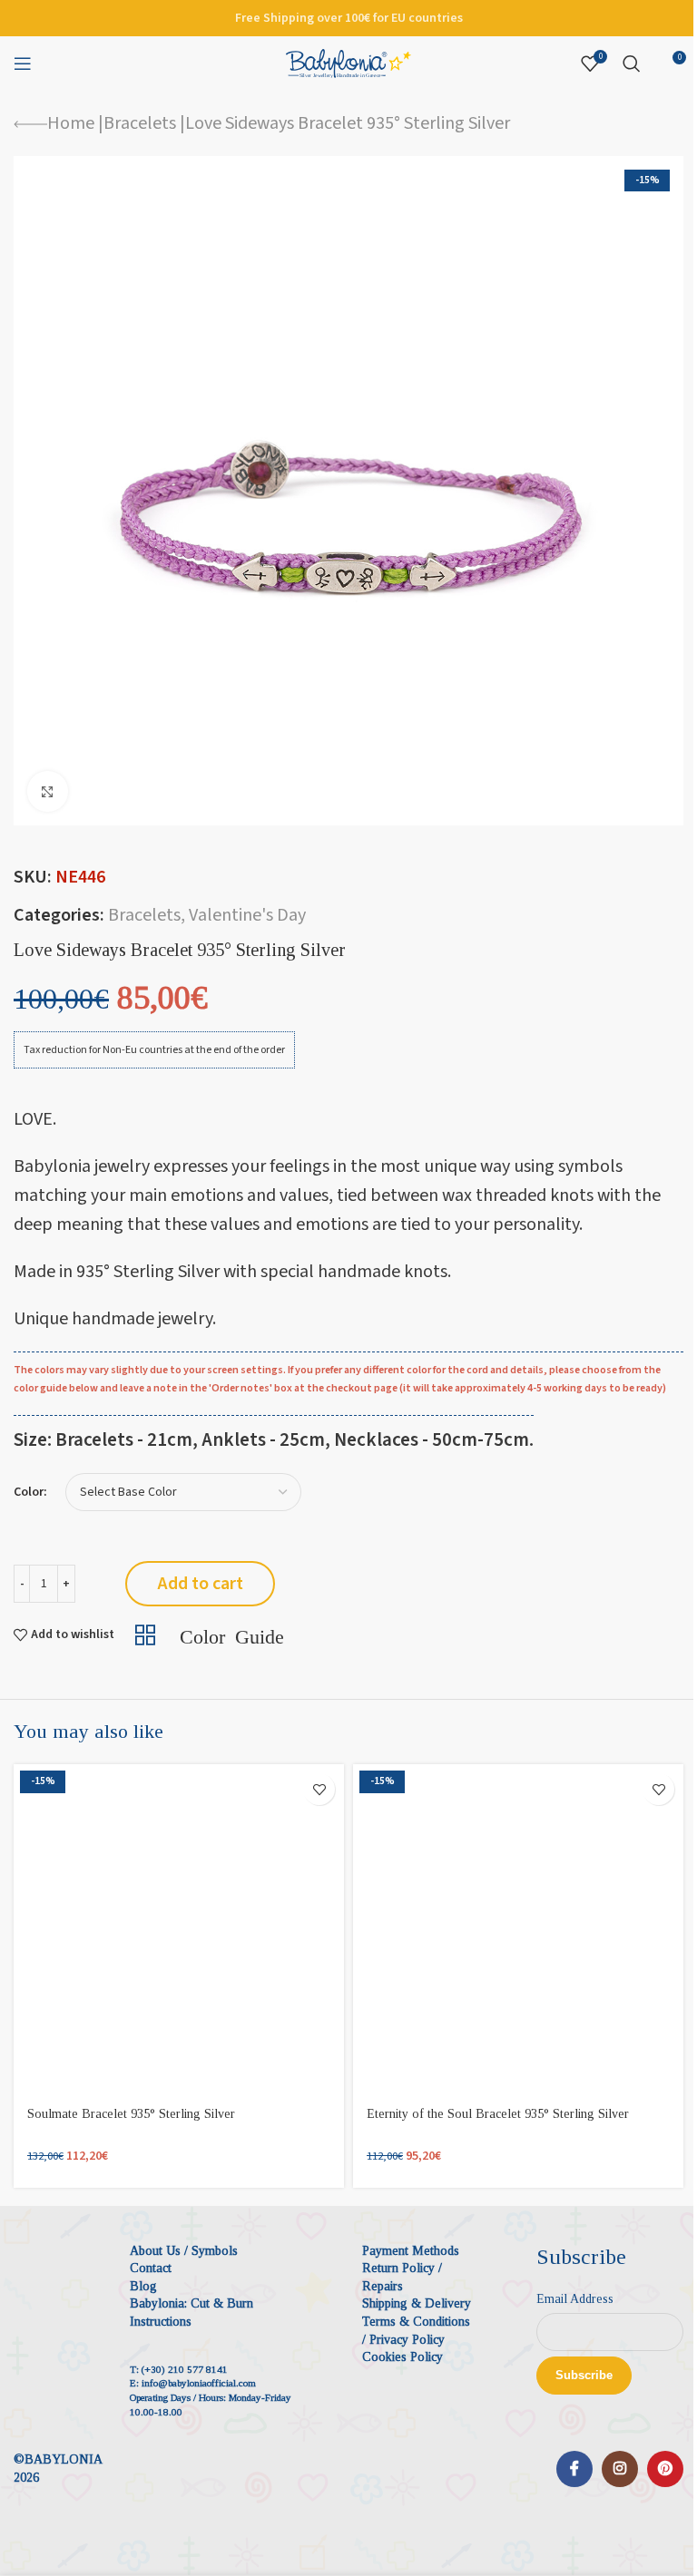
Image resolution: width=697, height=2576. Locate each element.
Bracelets (140, 123)
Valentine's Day (247, 915)
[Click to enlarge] (48, 791)
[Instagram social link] (620, 2469)
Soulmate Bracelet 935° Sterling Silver (131, 2114)
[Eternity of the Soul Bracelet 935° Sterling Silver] (518, 1929)
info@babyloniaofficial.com (199, 2383)
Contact (151, 2268)
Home (71, 123)
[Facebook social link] (574, 2469)
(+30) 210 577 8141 (185, 2369)
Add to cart (201, 1584)
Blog (143, 2286)
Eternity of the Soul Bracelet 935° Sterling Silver (498, 2114)
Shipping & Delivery (417, 2303)
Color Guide (232, 1634)
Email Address (575, 2299)
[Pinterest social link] (665, 2469)
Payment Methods (411, 2251)
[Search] (632, 63)
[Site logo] (348, 63)
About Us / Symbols (184, 2251)
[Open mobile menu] (23, 63)
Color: (30, 1493)
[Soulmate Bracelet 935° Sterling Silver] (179, 1929)
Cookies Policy (402, 2357)
